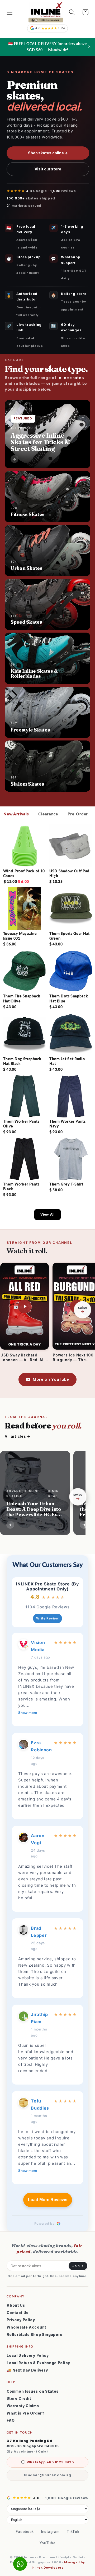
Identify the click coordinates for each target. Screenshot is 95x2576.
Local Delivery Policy (28, 2355)
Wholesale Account (26, 2327)
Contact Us (18, 2313)
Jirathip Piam (39, 2018)
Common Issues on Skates (33, 2391)
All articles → (18, 1436)
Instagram (50, 2532)
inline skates (71, 378)
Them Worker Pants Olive (21, 1124)
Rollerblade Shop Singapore (35, 2335)
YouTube (48, 2543)
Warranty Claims (23, 2406)
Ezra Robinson (41, 1746)
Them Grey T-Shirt (66, 1184)
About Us (16, 2305)
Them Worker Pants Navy (68, 1124)
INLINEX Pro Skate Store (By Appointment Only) (47, 1586)
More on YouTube (51, 1379)
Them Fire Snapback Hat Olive (22, 998)
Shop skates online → (48, 153)
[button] (10, 12)
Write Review (47, 1618)
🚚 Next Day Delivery (27, 2370)
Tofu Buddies (40, 2104)
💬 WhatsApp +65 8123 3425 (47, 2462)
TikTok (73, 2532)
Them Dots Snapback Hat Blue (69, 998)
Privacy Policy (21, 2320)
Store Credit (19, 2398)
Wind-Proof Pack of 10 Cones (24, 873)
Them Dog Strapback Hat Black (22, 1061)
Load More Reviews (48, 2200)
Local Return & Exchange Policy (38, 2363)
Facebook (25, 2532)
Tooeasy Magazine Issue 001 (20, 936)
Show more (28, 1713)
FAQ (11, 2420)
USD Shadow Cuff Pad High (69, 873)
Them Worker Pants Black (21, 1186)
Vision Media (38, 1646)
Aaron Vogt (38, 1839)
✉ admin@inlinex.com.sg (47, 2475)
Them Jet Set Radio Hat (67, 1061)
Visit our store (48, 169)
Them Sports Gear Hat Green (70, 936)
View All (47, 1214)
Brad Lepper (39, 1932)
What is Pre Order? (25, 2413)
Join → (78, 2266)
